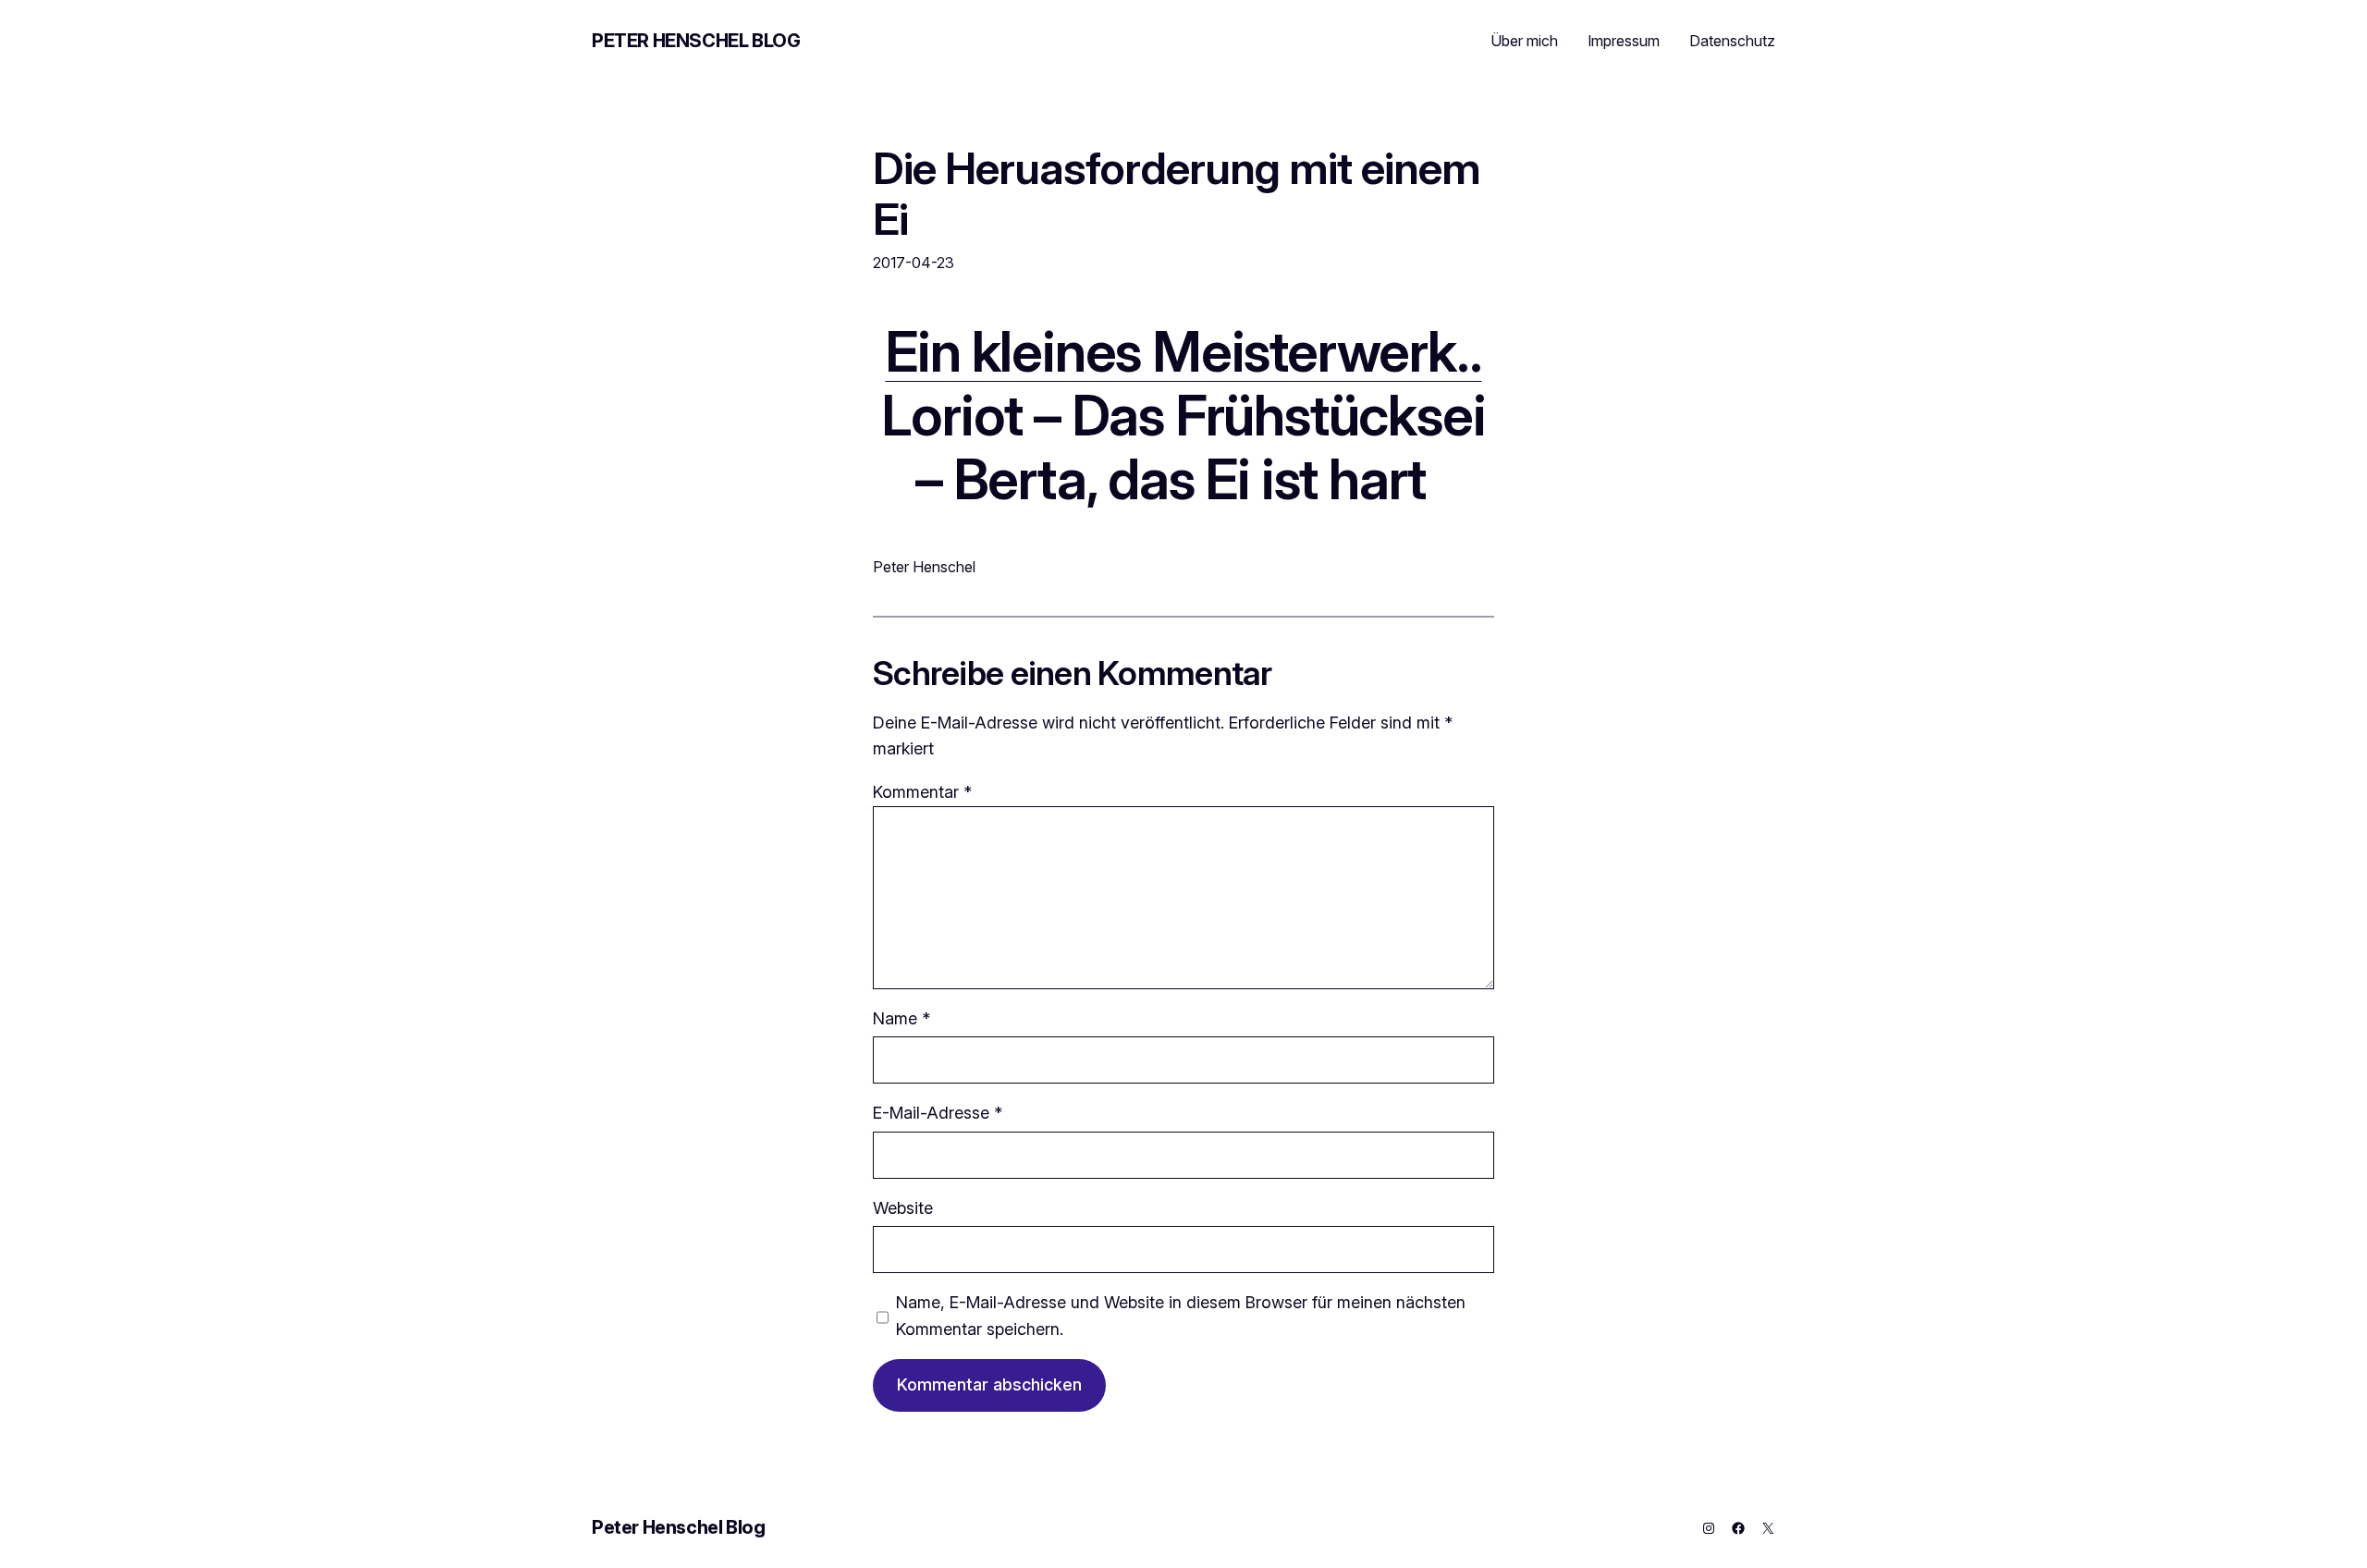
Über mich (1524, 41)
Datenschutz (1732, 41)
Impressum (1624, 41)
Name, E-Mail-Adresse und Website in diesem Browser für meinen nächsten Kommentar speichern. (1181, 1316)
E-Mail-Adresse (938, 1113)
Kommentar (922, 792)
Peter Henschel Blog (696, 41)
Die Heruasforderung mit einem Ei (1177, 193)
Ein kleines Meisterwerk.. (1183, 351)
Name (901, 1018)
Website (903, 1208)
